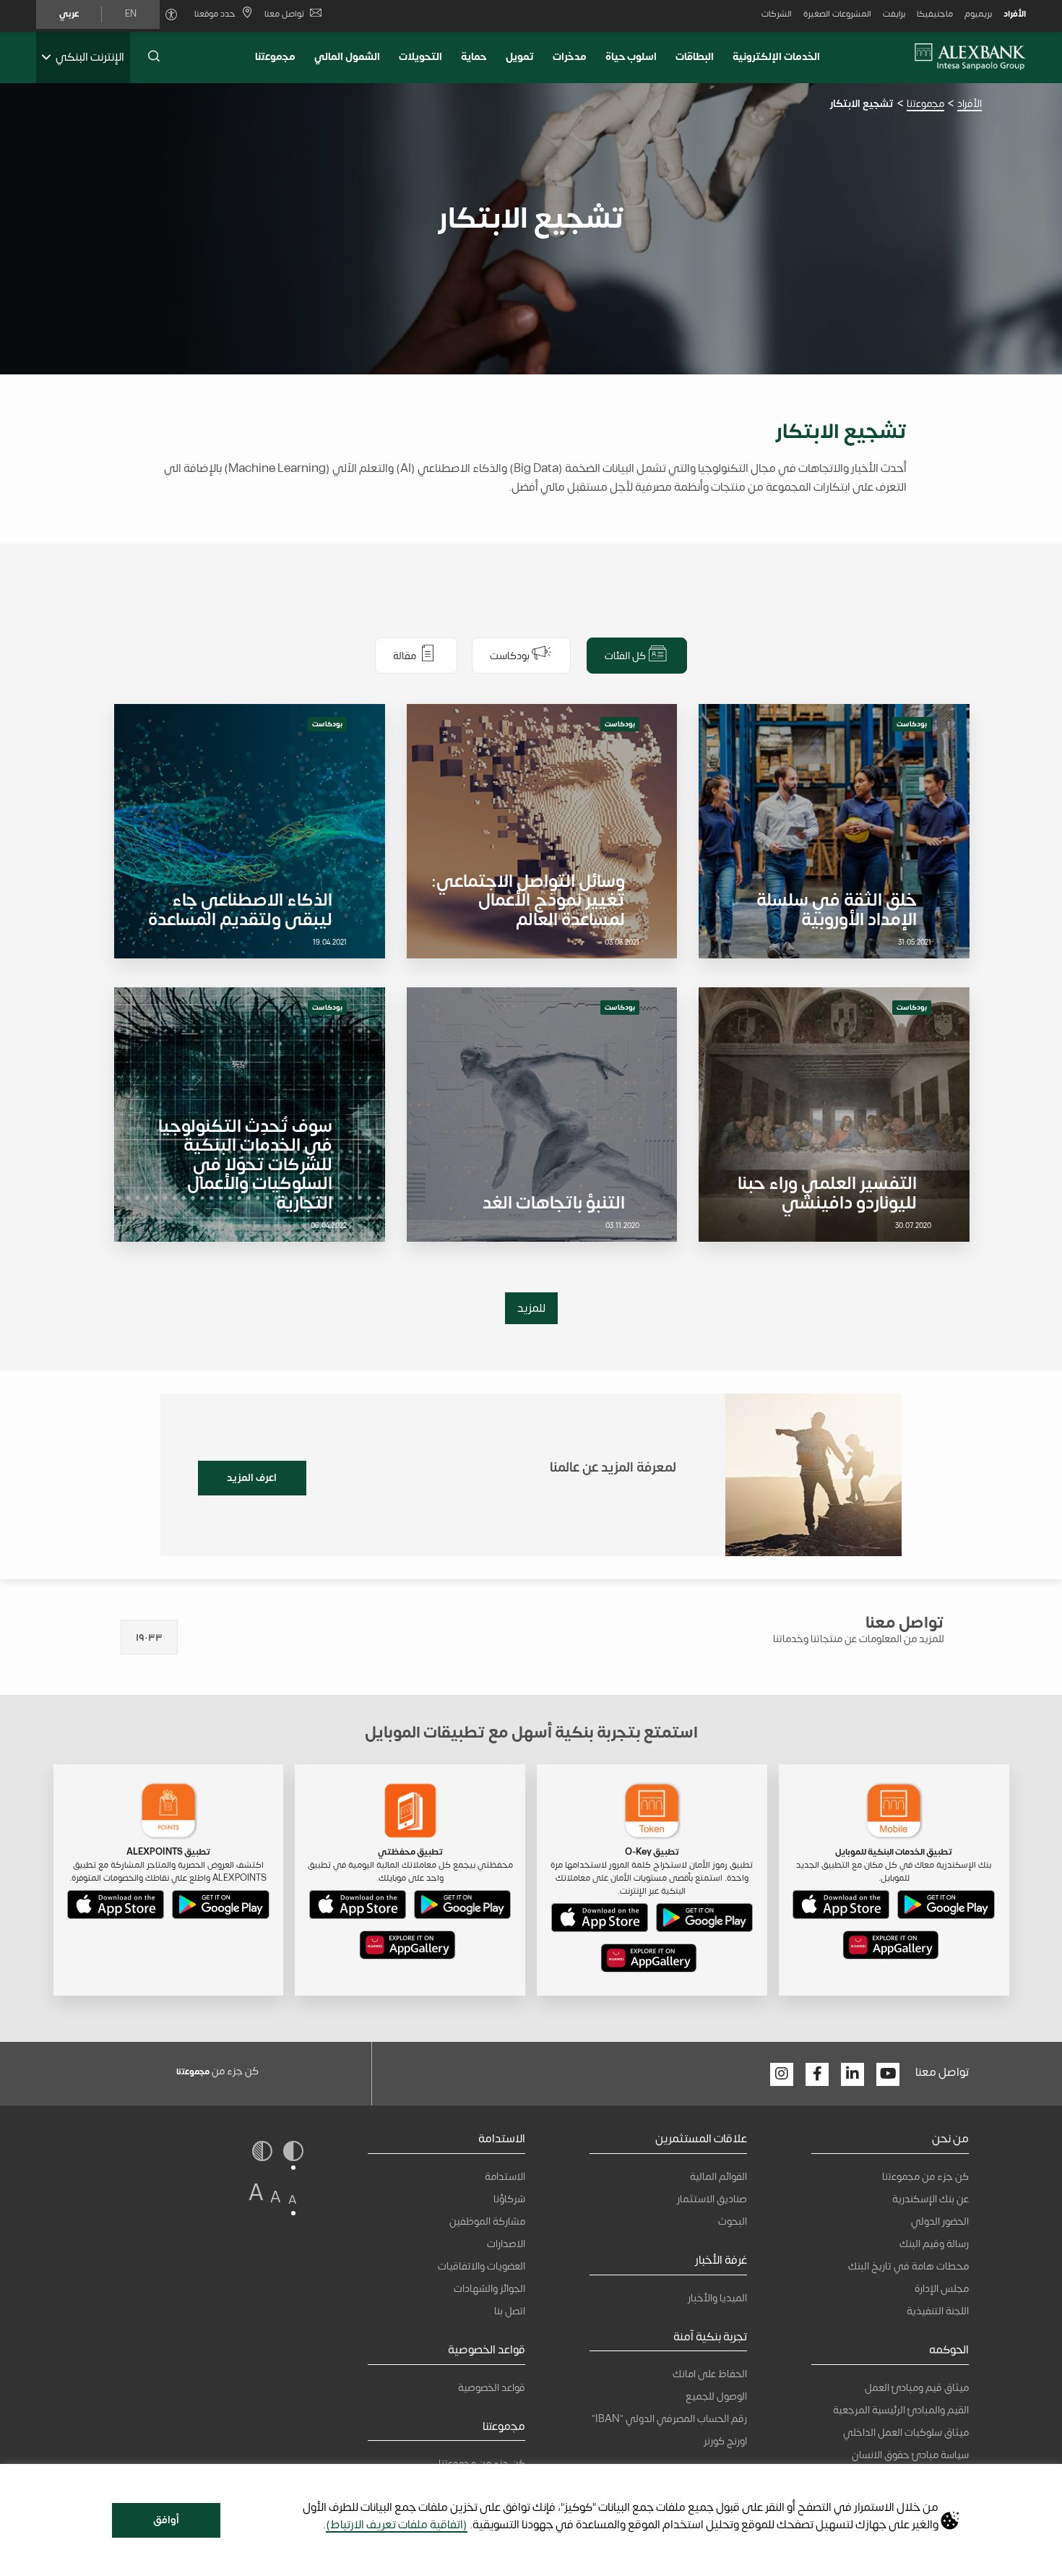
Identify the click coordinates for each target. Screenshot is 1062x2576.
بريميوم (978, 14)
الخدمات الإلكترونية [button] (776, 57)
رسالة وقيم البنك (934, 2244)
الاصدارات (506, 2244)
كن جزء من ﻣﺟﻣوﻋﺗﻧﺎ (925, 2177)
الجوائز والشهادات (489, 2289)
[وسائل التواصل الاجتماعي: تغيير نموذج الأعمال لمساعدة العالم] (542, 831)
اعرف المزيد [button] (252, 1478)
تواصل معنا (284, 14)
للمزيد (531, 1308)
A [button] (292, 2200)
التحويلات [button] (420, 57)
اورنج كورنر (725, 2441)
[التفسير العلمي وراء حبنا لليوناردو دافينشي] (834, 1115)
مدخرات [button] (570, 57)
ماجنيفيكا (935, 14)
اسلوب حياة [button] (631, 57)
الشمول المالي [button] (347, 57)
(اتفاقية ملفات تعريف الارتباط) (397, 2525)
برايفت (894, 14)
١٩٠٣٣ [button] (149, 1637)
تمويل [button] (520, 57)
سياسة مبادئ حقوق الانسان (910, 2455)
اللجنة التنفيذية (938, 2311)
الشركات (777, 14)
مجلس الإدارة (942, 2289)
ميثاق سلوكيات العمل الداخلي (906, 2433)
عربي (69, 14)
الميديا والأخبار (717, 2298)
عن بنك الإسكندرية (931, 2199)
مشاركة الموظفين (487, 2221)
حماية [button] (474, 57)
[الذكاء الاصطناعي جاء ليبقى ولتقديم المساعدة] (249, 831)
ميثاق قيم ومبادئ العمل (917, 2388)
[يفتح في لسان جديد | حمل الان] (946, 1907)
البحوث (733, 2221)
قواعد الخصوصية (492, 2388)
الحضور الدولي (940, 2221)
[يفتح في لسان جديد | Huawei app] (891, 1948)
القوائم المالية (718, 2177)
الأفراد (1015, 14)
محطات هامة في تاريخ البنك (908, 2266)
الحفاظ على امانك (710, 2374)
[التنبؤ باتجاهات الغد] (542, 1115)
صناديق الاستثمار (712, 2199)
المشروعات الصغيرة (837, 14)
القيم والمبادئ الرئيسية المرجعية (901, 2410)
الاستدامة (505, 2177)
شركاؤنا (509, 2199)
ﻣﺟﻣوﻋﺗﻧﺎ (275, 57)
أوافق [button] (166, 2520)
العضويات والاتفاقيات (482, 2266)
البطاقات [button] (695, 57)
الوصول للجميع (716, 2396)
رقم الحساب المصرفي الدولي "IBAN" (669, 2419)
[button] (154, 57)
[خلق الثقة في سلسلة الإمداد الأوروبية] (834, 831)
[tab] (637, 656)
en (131, 14)
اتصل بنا (510, 2311)
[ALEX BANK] (970, 57)
